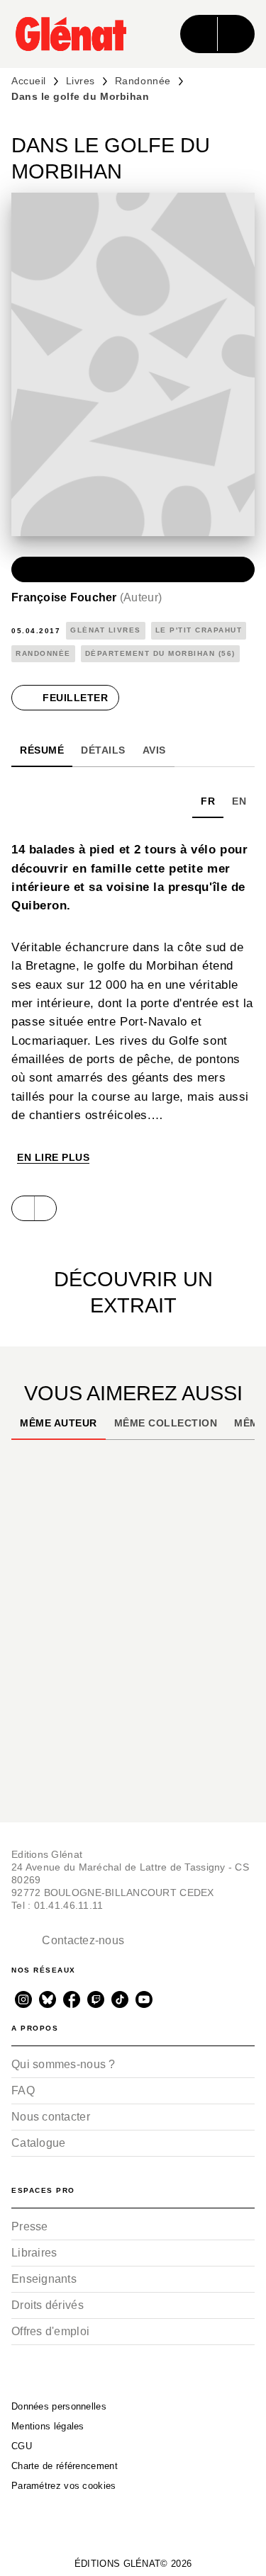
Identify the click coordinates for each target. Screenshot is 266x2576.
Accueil (29, 81)
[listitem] (23, 1999)
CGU (22, 2446)
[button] (133, 569)
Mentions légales (48, 2426)
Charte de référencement (65, 2466)
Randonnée (143, 81)
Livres (81, 81)
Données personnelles (59, 2406)
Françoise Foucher (87, 597)
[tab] (42, 750)
